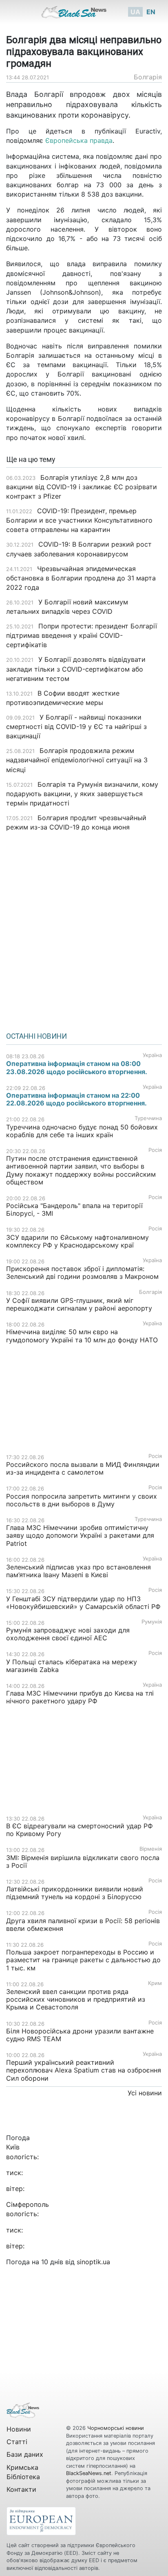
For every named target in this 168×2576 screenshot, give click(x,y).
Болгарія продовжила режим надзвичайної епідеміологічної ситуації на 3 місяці (77, 760)
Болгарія (148, 77)
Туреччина (148, 1118)
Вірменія (151, 1849)
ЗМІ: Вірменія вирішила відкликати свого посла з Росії (83, 1861)
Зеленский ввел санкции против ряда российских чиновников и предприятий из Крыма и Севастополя (76, 1999)
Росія (155, 1150)
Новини (19, 2429)
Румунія (152, 1622)
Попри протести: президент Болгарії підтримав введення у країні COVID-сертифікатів (82, 635)
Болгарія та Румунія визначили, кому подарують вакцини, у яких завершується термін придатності (82, 794)
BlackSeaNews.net (89, 2473)
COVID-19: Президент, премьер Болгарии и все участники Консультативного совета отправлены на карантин (79, 520)
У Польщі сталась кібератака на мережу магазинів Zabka (72, 1666)
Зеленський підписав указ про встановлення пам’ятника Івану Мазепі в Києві (78, 1571)
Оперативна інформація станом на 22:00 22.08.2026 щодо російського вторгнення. (76, 1099)
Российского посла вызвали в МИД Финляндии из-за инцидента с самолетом (83, 1468)
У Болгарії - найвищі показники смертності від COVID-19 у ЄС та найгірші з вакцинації (76, 727)
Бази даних (25, 2454)
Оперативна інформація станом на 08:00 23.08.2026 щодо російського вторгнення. (77, 1067)
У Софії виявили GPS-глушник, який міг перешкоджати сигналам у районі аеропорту (79, 1304)
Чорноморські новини (116, 2428)
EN (151, 12)
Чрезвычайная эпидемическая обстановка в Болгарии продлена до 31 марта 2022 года (81, 578)
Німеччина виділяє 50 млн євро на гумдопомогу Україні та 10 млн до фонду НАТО (82, 1336)
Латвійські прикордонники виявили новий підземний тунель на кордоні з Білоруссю (75, 1893)
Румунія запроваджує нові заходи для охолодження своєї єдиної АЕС (68, 1634)
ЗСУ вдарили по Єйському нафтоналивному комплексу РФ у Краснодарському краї (77, 1241)
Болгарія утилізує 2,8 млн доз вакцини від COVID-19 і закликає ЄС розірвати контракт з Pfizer (82, 487)
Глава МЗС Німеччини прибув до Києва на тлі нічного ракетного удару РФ (80, 1697)
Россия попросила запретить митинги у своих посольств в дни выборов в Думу (82, 1500)
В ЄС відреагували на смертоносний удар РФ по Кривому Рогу (80, 1830)
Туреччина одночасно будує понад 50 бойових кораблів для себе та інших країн (82, 1131)
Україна (152, 1055)
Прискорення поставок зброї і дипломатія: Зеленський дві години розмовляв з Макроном (82, 1273)
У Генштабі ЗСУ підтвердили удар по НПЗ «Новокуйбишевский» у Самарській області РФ (83, 1603)
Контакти (21, 2489)
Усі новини (145, 2093)
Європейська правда (79, 140)
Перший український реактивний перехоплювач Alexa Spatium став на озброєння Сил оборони (84, 2070)
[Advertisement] (84, 929)
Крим (155, 1983)
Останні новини (36, 1036)
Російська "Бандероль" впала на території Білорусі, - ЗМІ (74, 1209)
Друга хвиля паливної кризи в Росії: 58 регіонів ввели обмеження (83, 1925)
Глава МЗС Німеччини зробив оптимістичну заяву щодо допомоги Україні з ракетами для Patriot (80, 1535)
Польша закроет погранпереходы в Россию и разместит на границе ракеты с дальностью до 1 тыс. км (83, 1960)
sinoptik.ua (93, 2262)
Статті (17, 2442)
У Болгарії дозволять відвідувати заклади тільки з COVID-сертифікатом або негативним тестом (76, 669)
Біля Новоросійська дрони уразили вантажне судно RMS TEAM (80, 2035)
